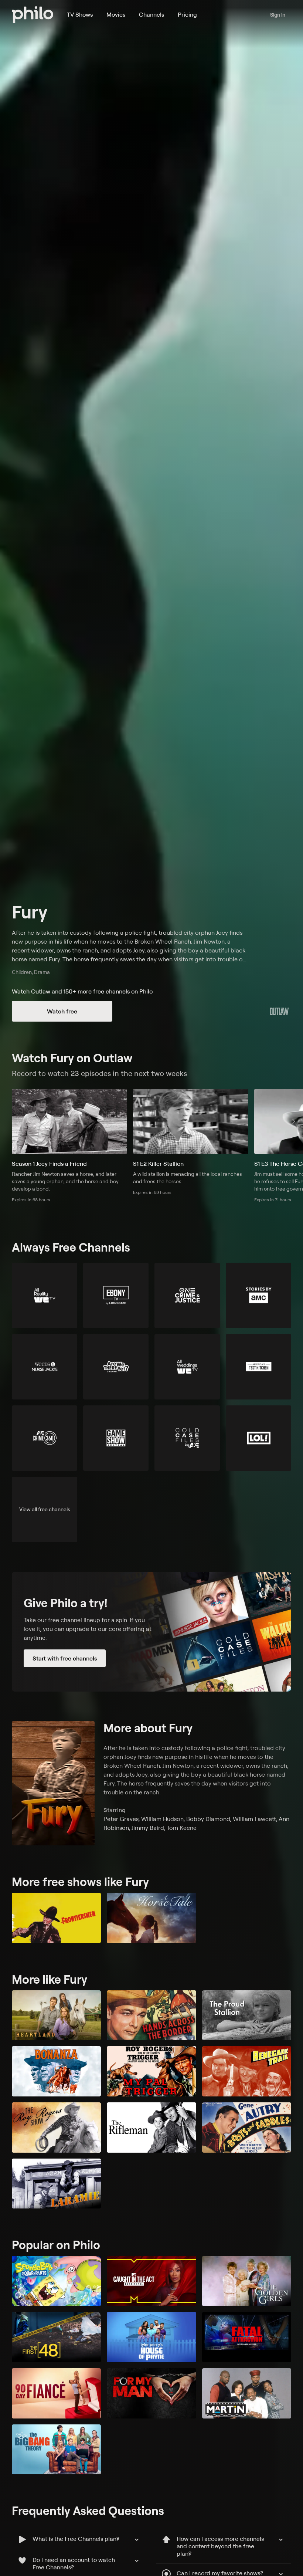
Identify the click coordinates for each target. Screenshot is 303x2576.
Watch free (62, 1011)
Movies (116, 14)
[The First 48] (56, 2337)
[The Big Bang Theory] (56, 2450)
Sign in (278, 15)
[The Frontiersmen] (56, 1918)
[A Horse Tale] (151, 1918)
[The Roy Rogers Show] (56, 2128)
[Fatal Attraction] (247, 2337)
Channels (151, 14)
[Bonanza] (56, 2071)
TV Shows (80, 14)
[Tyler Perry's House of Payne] (151, 2337)
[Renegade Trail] (247, 2071)
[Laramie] (56, 2184)
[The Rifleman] (151, 2128)
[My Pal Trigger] (151, 2071)
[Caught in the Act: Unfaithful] (151, 2281)
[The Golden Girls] (247, 2281)
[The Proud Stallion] (247, 2015)
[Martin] (247, 2393)
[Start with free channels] (151, 1632)
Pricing (187, 14)
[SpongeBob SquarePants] (56, 2281)
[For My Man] (151, 2393)
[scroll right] (294, 1121)
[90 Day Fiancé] (56, 2393)
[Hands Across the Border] (151, 2015)
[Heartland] (56, 2015)
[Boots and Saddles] (247, 2128)
